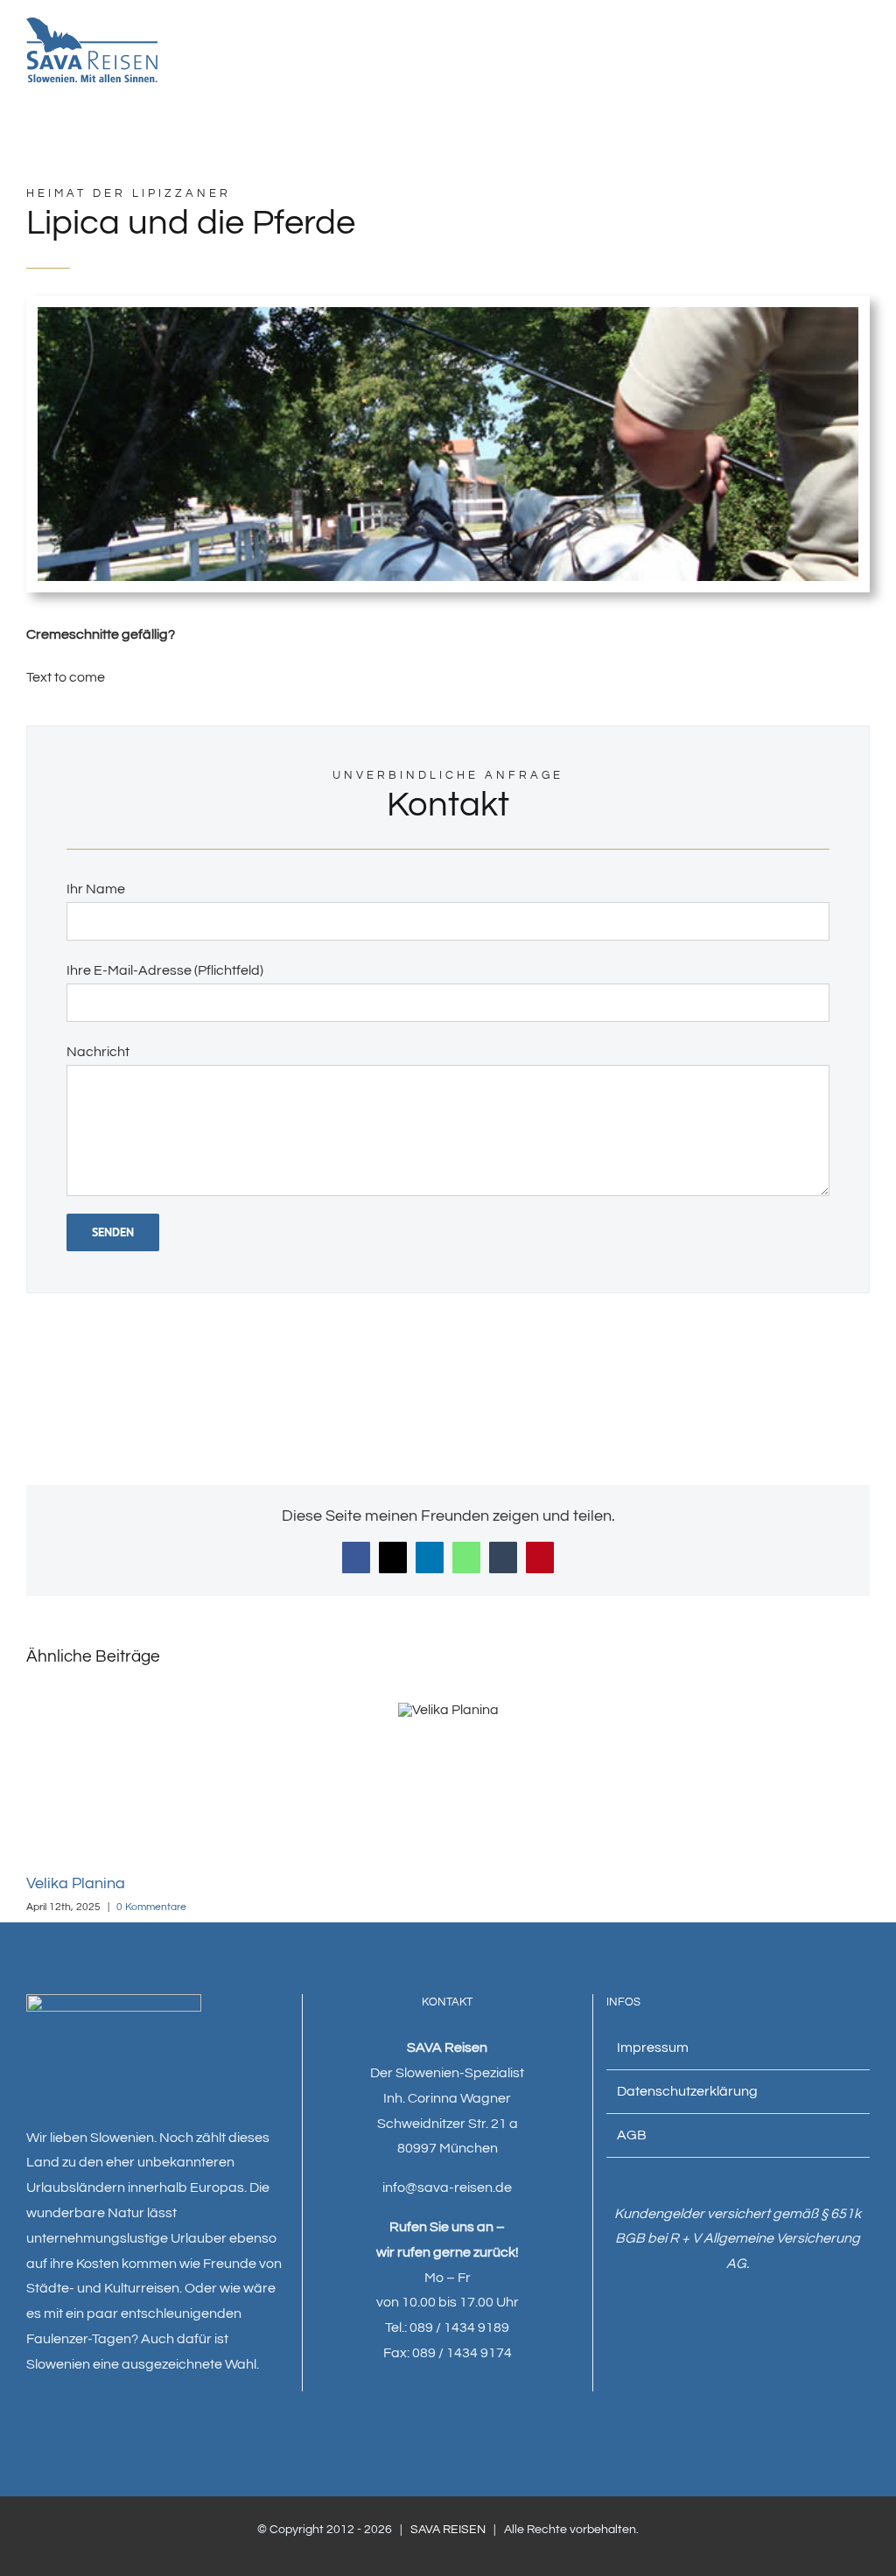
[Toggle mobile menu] (863, 56)
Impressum (653, 2047)
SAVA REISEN (448, 2530)
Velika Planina (76, 1883)
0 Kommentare (151, 1907)
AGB (632, 2135)
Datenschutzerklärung (687, 2091)
